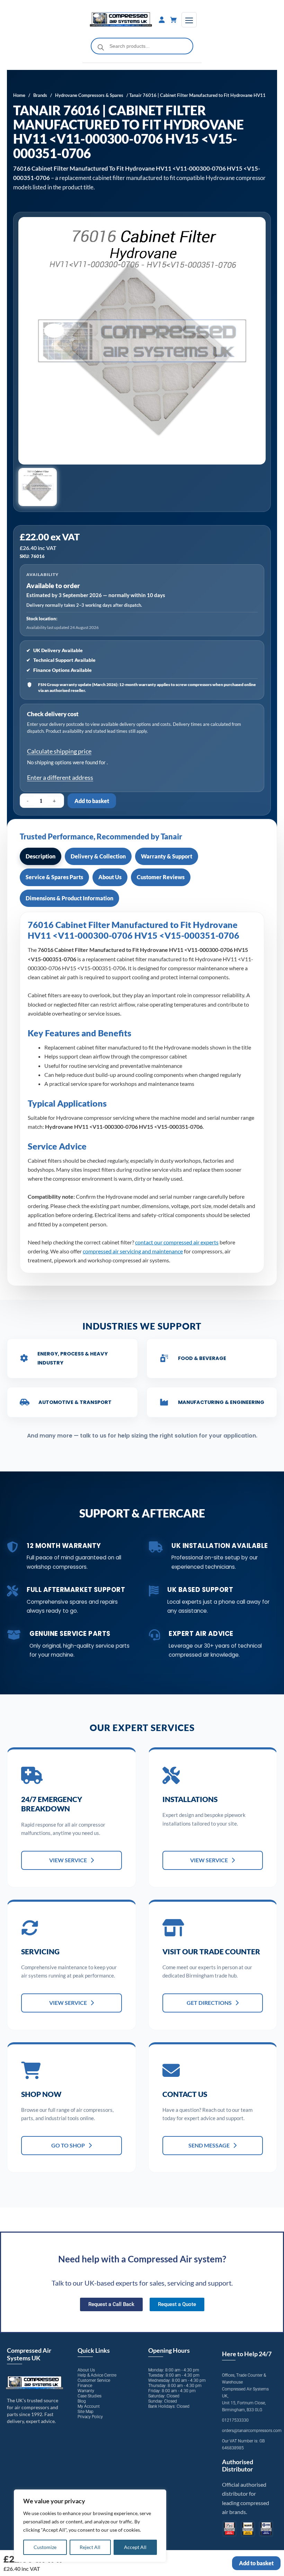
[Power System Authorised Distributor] (266, 2529)
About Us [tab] (110, 877)
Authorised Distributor (238, 2466)
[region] (90, 2526)
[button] (38, 487)
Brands (40, 95)
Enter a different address (60, 777)
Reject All (90, 2547)
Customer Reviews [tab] (161, 877)
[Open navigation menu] (189, 20)
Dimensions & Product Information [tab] (69, 898)
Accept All (135, 2547)
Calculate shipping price (59, 751)
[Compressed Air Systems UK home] (121, 20)
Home (19, 95)
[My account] (162, 20)
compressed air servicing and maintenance (133, 1251)
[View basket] (174, 20)
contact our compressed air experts (177, 1242)
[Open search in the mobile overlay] (142, 46)
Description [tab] (41, 856)
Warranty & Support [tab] (167, 856)
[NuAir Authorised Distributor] (248, 2529)
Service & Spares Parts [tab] (54, 877)
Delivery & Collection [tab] (98, 856)
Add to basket (92, 801)
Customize (45, 2547)
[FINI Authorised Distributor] (229, 2529)
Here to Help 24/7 (247, 2354)
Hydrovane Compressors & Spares (89, 95)
